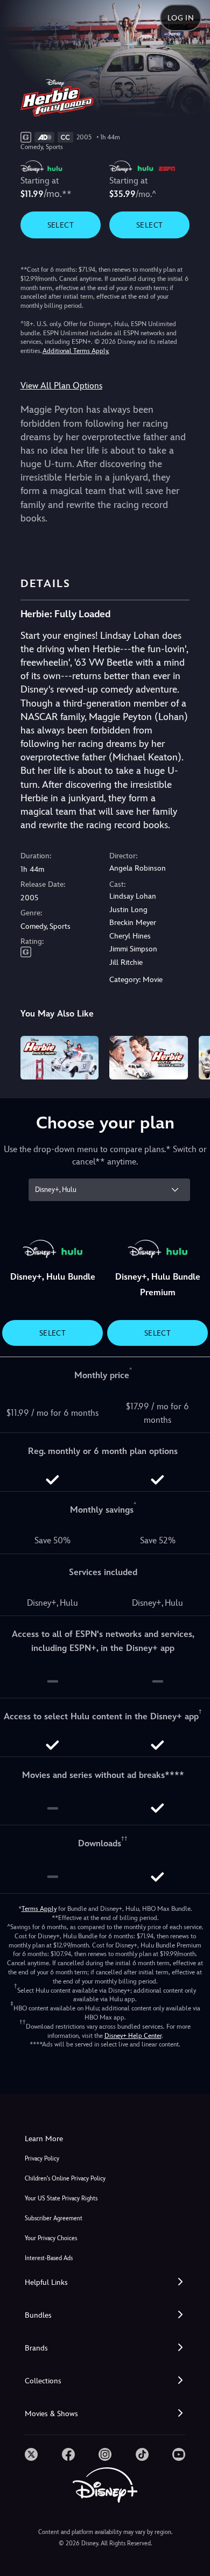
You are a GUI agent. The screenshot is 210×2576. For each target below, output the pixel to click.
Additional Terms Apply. (76, 351)
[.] (31, 2454)
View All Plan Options (61, 386)
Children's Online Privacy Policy (65, 2179)
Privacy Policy (42, 2159)
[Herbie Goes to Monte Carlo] (149, 1058)
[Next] (191, 1056)
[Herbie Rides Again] (60, 1058)
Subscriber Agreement (54, 2218)
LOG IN (181, 18)
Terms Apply (39, 1909)
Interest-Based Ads (49, 2258)
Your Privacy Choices (51, 2238)
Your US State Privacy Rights (61, 2199)
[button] (105, 2282)
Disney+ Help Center (133, 2036)
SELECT (61, 225)
